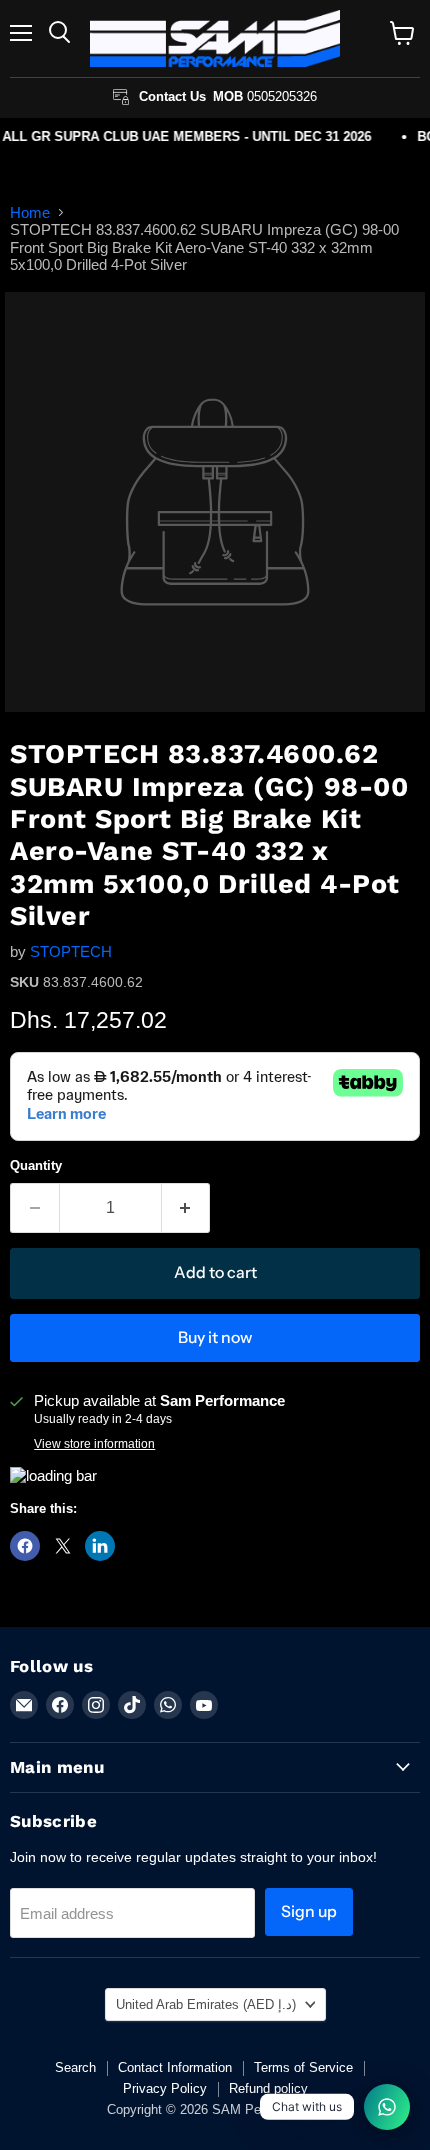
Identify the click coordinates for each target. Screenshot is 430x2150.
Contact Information (175, 2067)
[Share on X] (63, 1546)
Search (75, 2067)
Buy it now (215, 1337)
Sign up (309, 1911)
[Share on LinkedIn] (100, 1546)
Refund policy (268, 2088)
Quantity (36, 1165)
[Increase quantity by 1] (186, 1208)
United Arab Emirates (206, 2004)
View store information (94, 1444)
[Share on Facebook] (25, 1546)
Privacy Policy (165, 2088)
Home (30, 212)
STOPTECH (71, 951)
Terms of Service (303, 2067)
